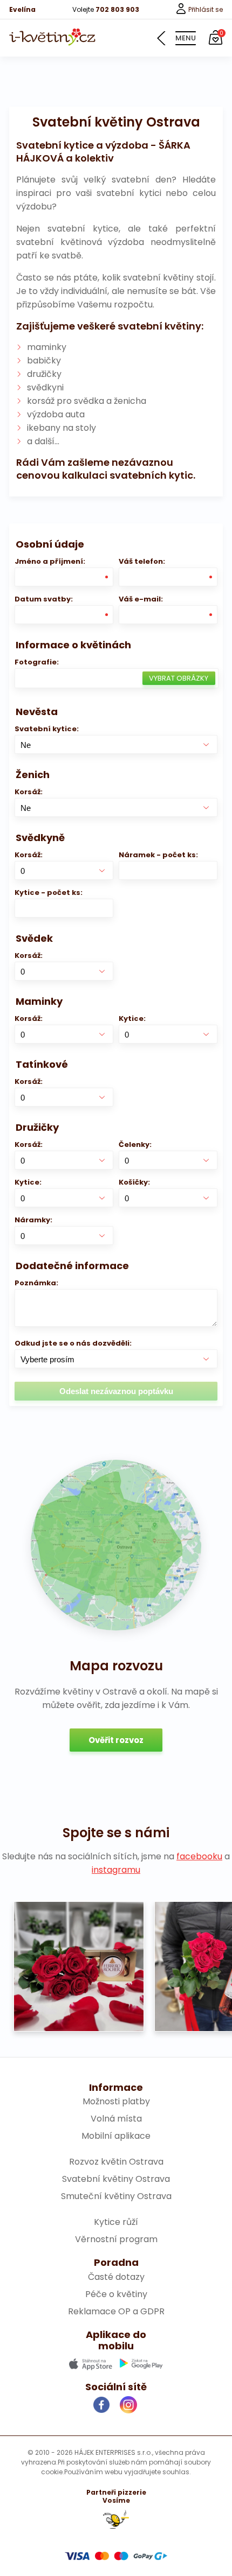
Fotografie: (37, 662)
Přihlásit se (205, 9)
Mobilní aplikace (116, 2136)
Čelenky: (135, 1144)
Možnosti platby (116, 2101)
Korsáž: (29, 792)
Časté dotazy (116, 2277)
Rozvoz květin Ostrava (116, 2162)
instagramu (116, 1870)
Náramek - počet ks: (158, 855)
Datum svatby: (44, 599)
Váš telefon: (142, 561)
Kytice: (132, 1018)
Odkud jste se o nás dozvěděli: (73, 1343)
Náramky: (33, 1220)
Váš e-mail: (141, 599)
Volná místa (116, 2119)
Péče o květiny (116, 2294)
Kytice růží (116, 2222)
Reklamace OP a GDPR (116, 2311)
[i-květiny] (52, 37)
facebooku (199, 1856)
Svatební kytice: (47, 729)
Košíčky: (134, 1182)
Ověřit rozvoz (116, 1740)
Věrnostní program (116, 2239)
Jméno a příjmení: (50, 561)
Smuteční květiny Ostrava (116, 2196)
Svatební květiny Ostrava (116, 2179)
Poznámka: (36, 1283)
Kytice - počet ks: (49, 892)
